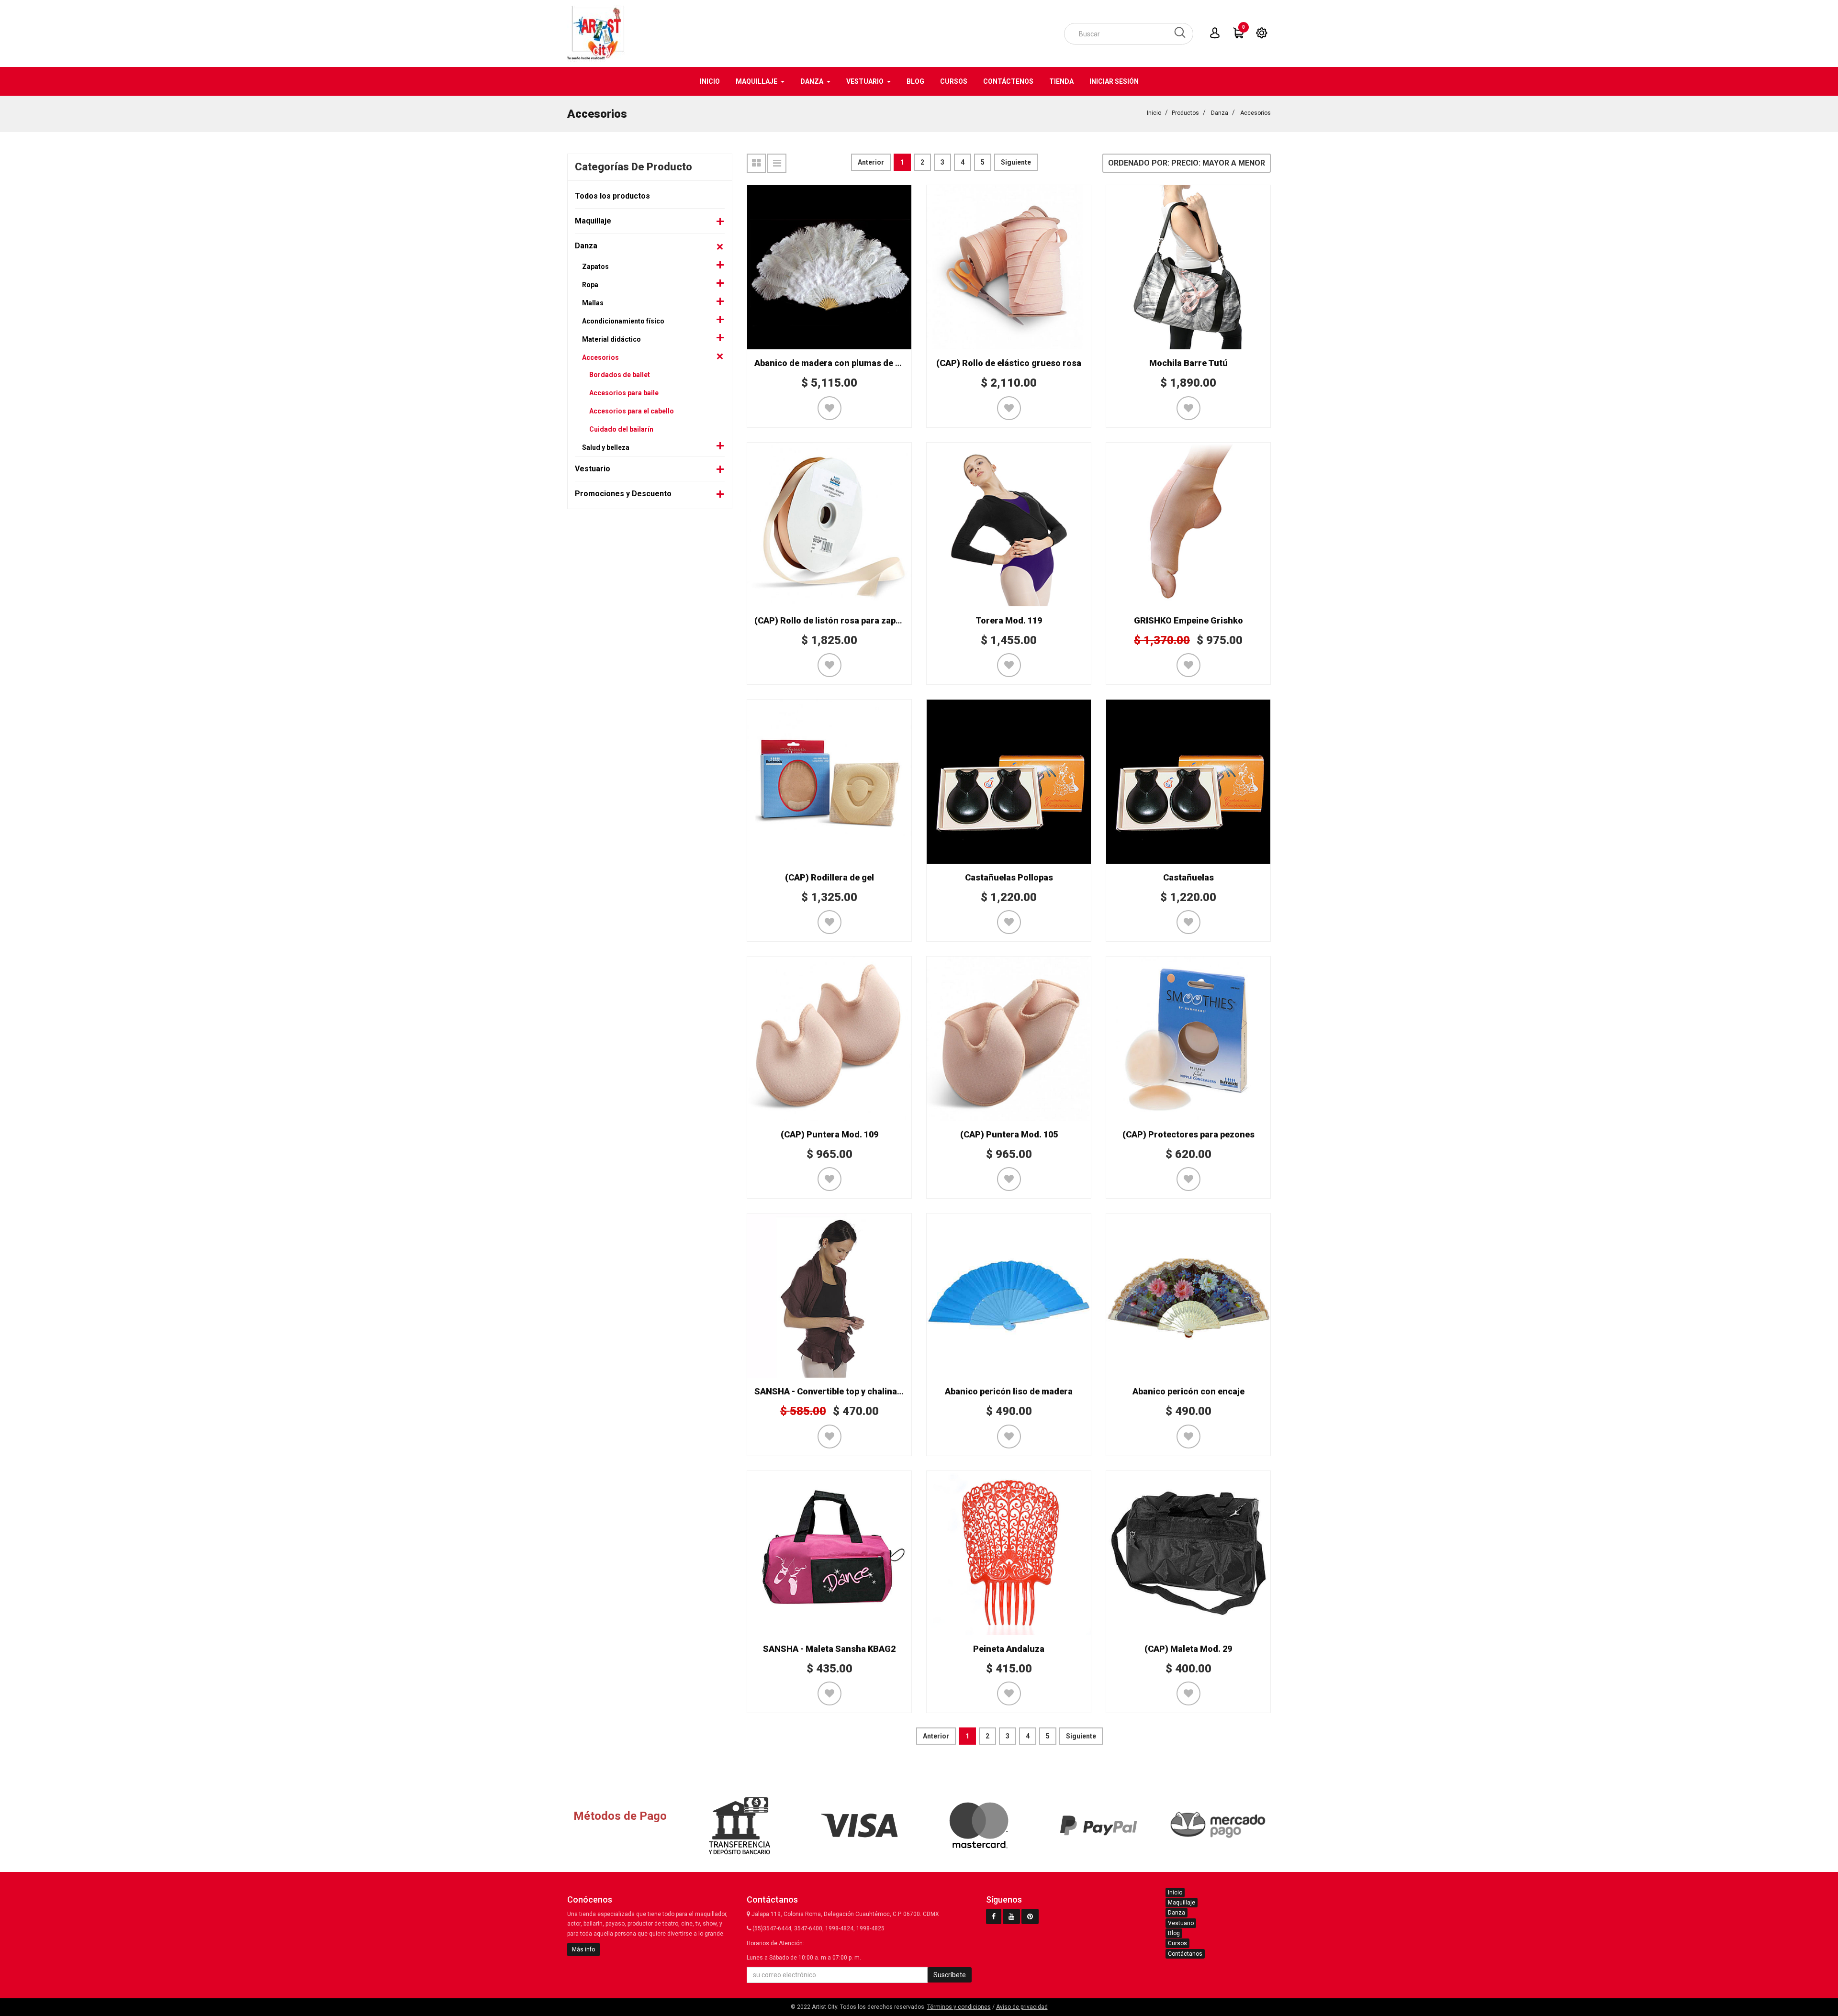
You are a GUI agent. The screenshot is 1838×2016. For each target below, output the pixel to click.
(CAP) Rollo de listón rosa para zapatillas (837, 620)
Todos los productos (612, 196)
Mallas (593, 303)
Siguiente (1016, 162)
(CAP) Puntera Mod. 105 (1009, 1134)
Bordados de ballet (620, 375)
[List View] (777, 163)
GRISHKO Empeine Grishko (1188, 620)
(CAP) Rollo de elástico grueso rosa (1009, 363)
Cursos (1177, 1943)
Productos (1185, 113)
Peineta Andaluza (1009, 1649)
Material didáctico (611, 339)
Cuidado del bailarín (621, 429)
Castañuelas (1188, 877)
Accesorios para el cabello (632, 411)
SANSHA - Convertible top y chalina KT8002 (842, 1391)
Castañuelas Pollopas (1009, 877)
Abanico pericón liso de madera (1009, 1391)
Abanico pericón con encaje (1188, 1391)
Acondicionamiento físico (623, 321)
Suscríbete (950, 1975)
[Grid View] (756, 163)
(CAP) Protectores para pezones (1188, 1134)
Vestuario (593, 469)
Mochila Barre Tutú (1188, 363)
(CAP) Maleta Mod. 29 (1188, 1649)
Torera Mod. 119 (1009, 620)
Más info (583, 1949)
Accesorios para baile (624, 393)
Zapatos (595, 267)
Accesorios (1255, 113)
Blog (1174, 1933)
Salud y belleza (606, 447)
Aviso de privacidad (1022, 2007)
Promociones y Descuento (623, 494)
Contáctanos (1185, 1954)
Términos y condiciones (959, 2007)
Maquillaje (593, 221)
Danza (1220, 113)
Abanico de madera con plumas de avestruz (843, 363)
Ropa (590, 285)
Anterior (871, 162)
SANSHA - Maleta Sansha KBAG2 (829, 1649)
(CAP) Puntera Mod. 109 (829, 1134)
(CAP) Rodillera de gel (829, 877)
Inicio (1154, 113)
